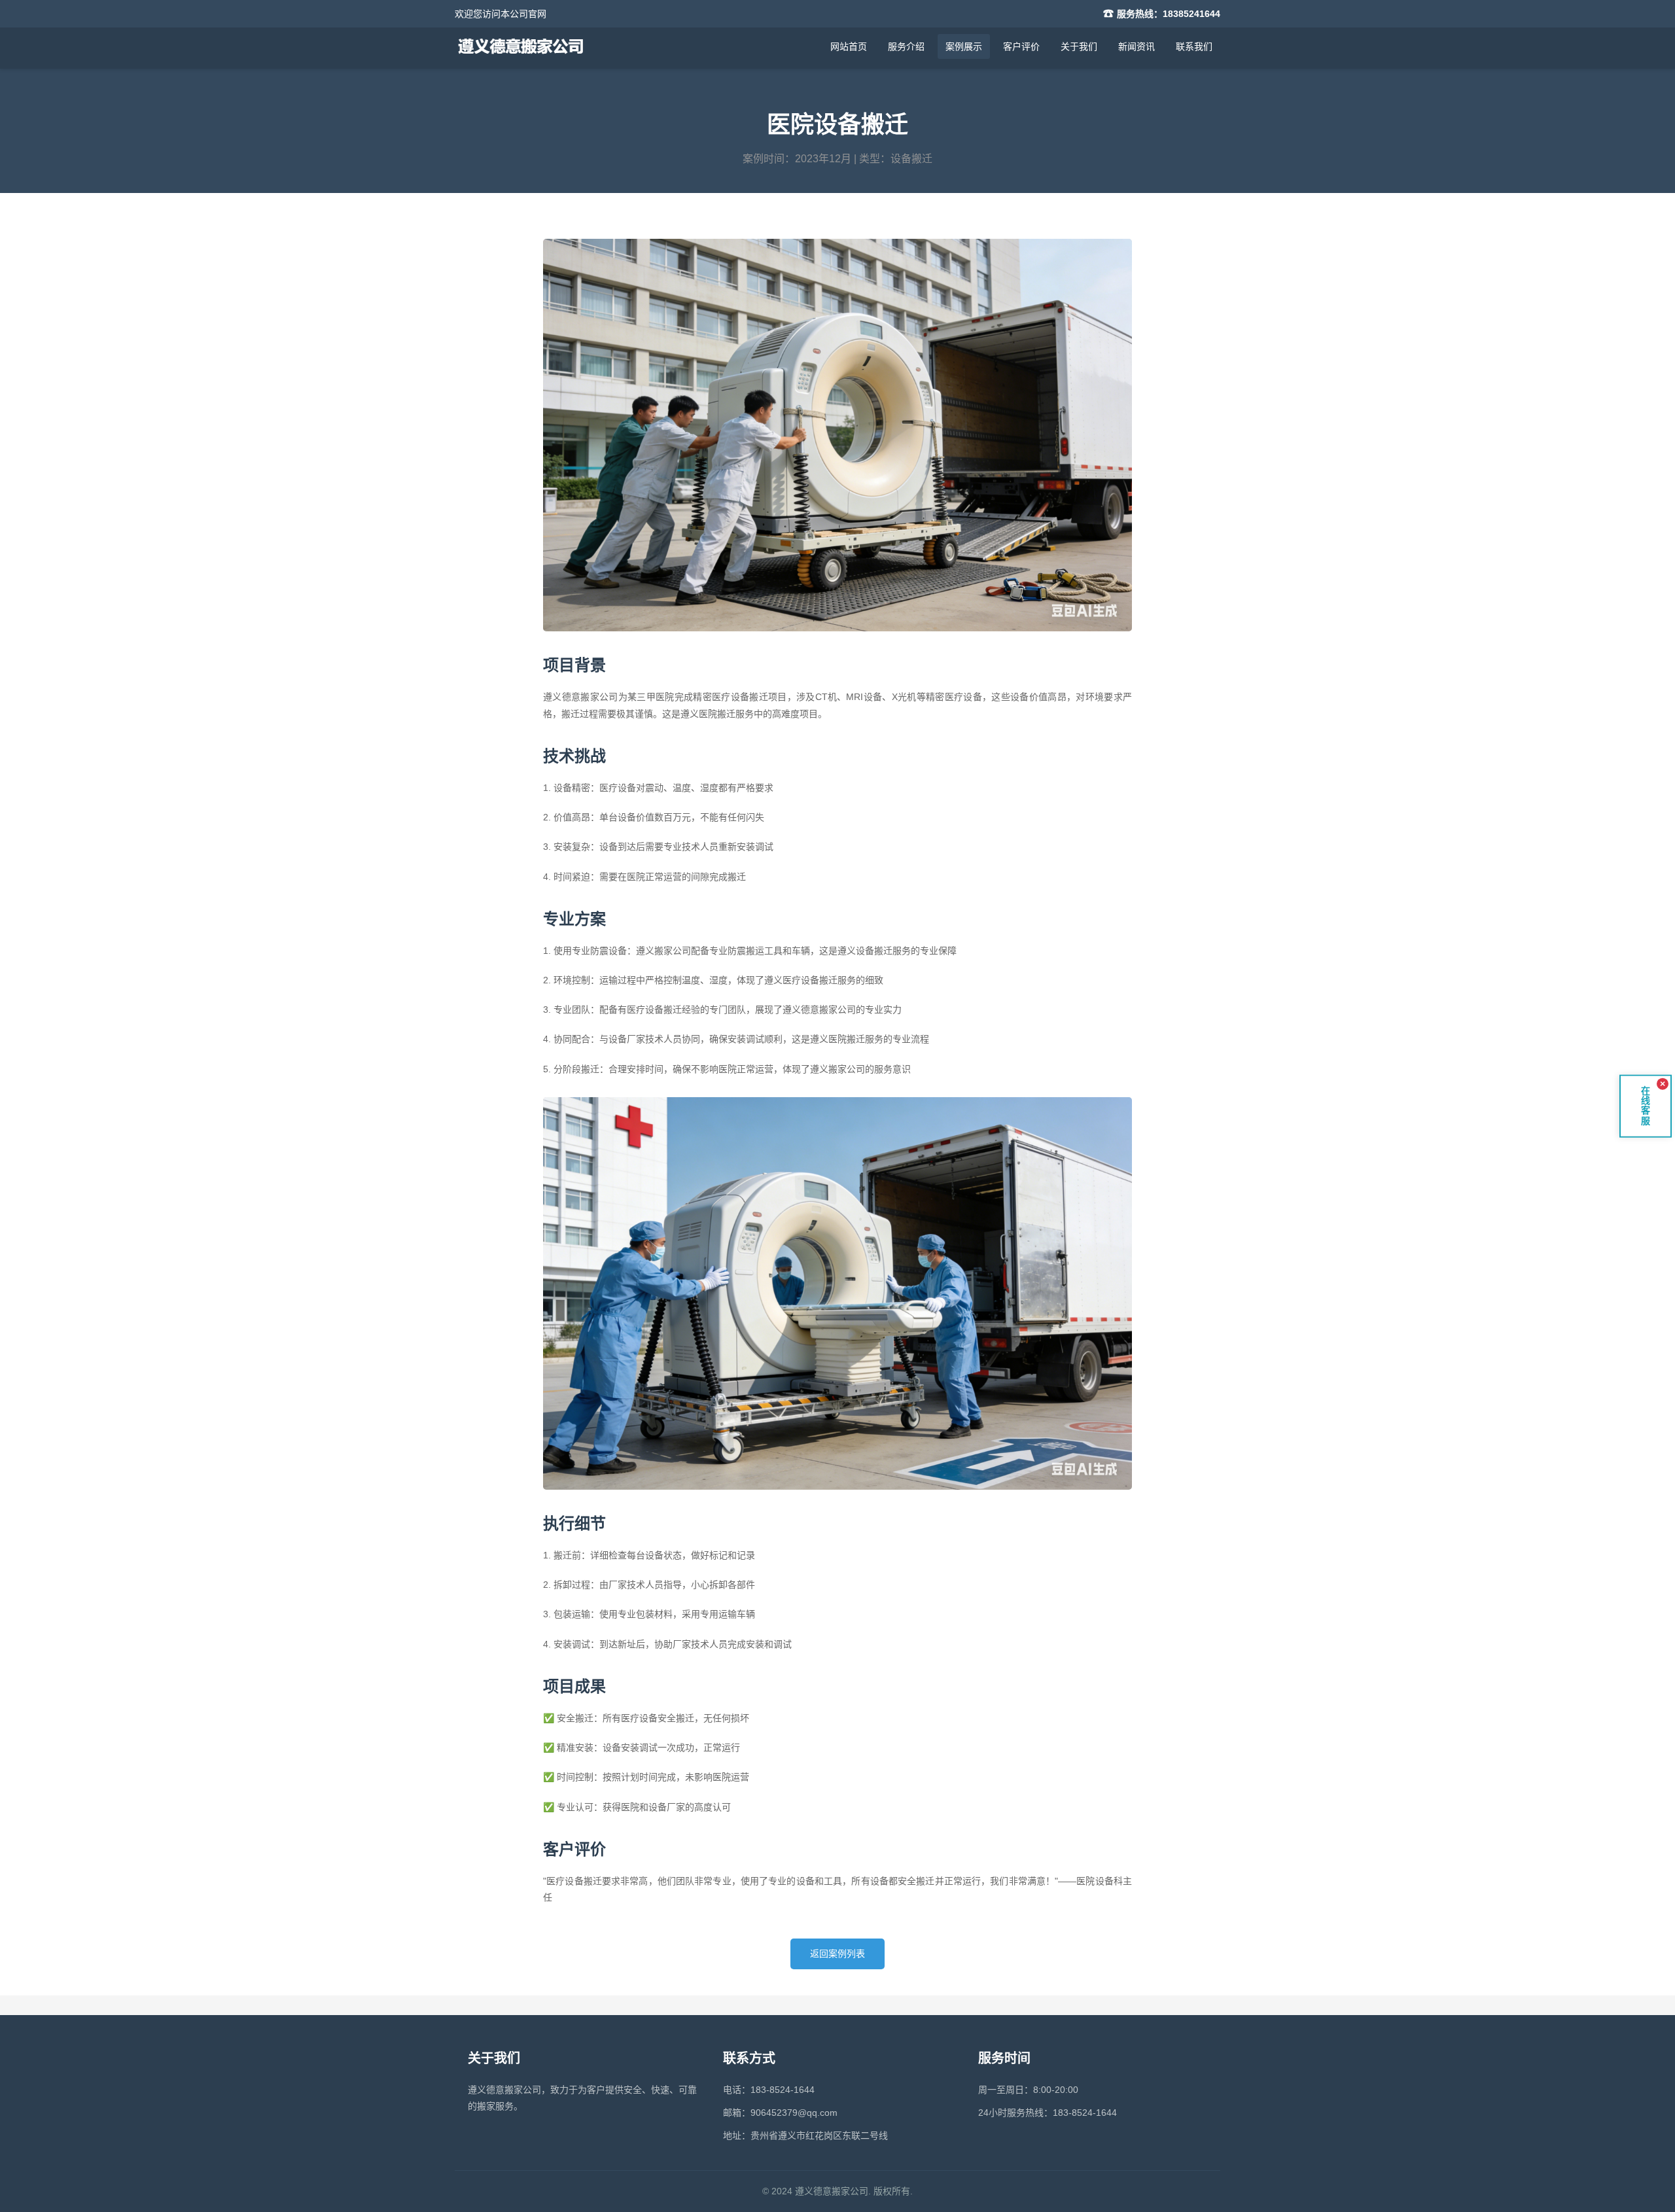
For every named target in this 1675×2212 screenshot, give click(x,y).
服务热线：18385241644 (1169, 14)
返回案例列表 (837, 1954)
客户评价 (1021, 46)
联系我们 (1194, 46)
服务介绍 (906, 46)
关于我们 (1079, 46)
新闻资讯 (1137, 46)
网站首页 (849, 46)
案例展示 (964, 46)
